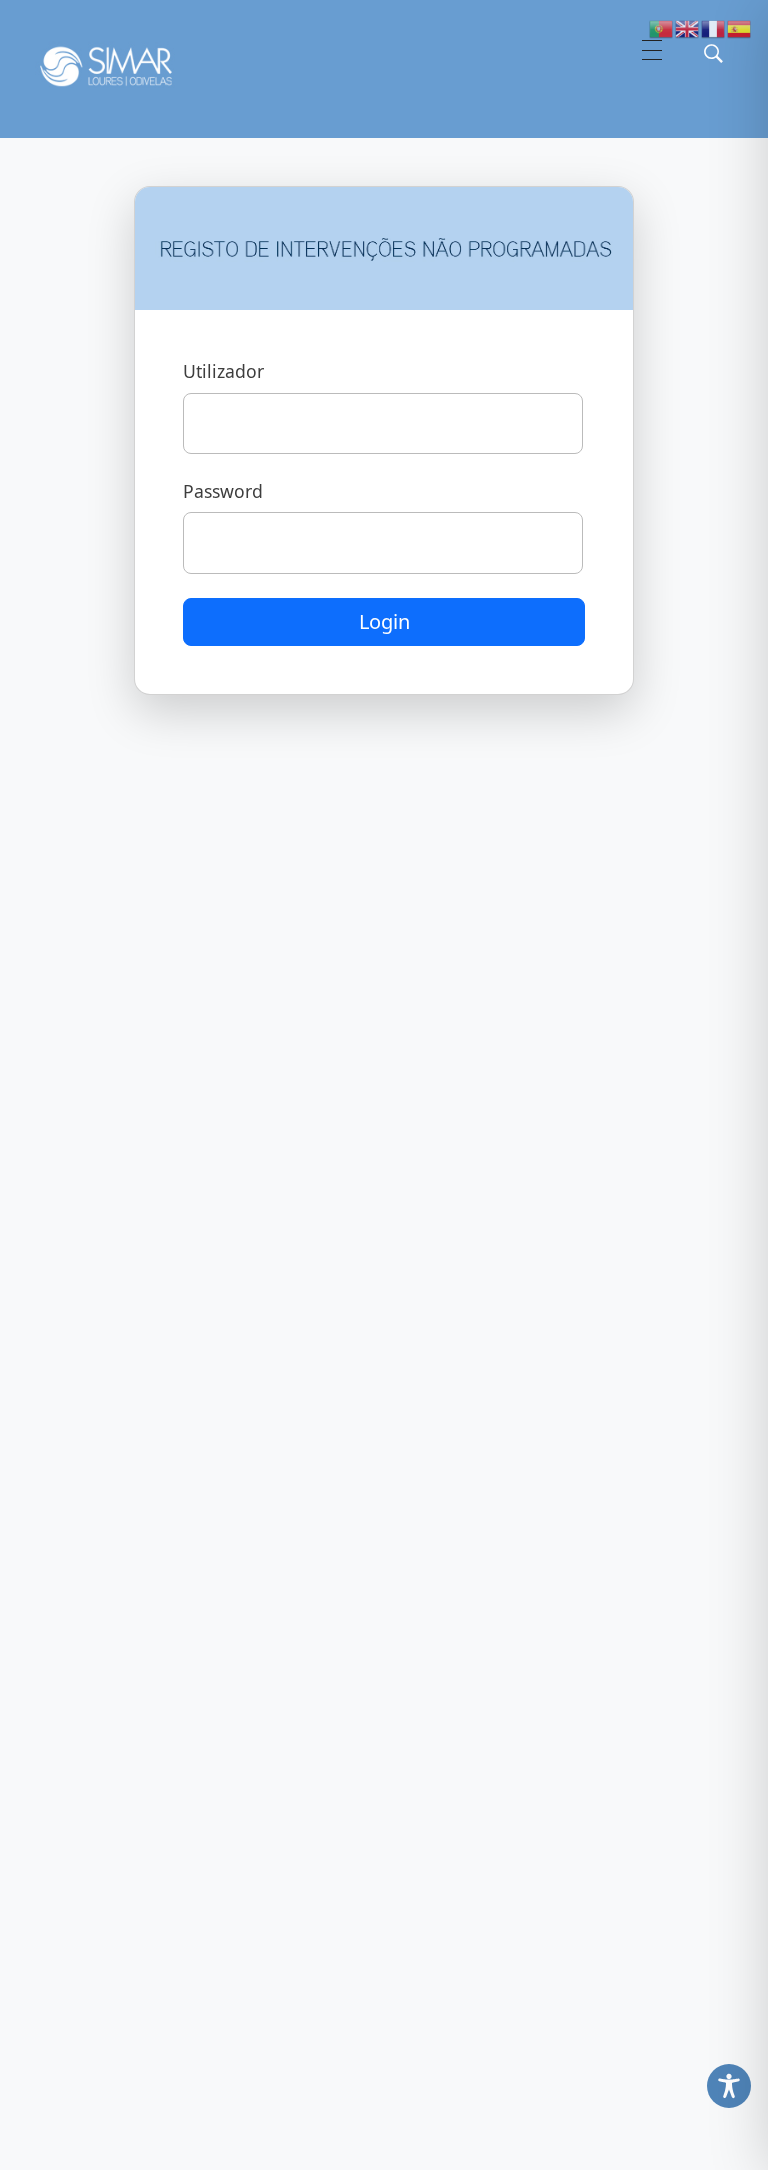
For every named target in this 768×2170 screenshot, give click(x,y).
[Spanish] (740, 27)
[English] (688, 27)
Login (384, 621)
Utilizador (223, 371)
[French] (714, 27)
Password (223, 491)
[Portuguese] (662, 27)
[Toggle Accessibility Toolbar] (729, 2086)
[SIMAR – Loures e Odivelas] (125, 66)
